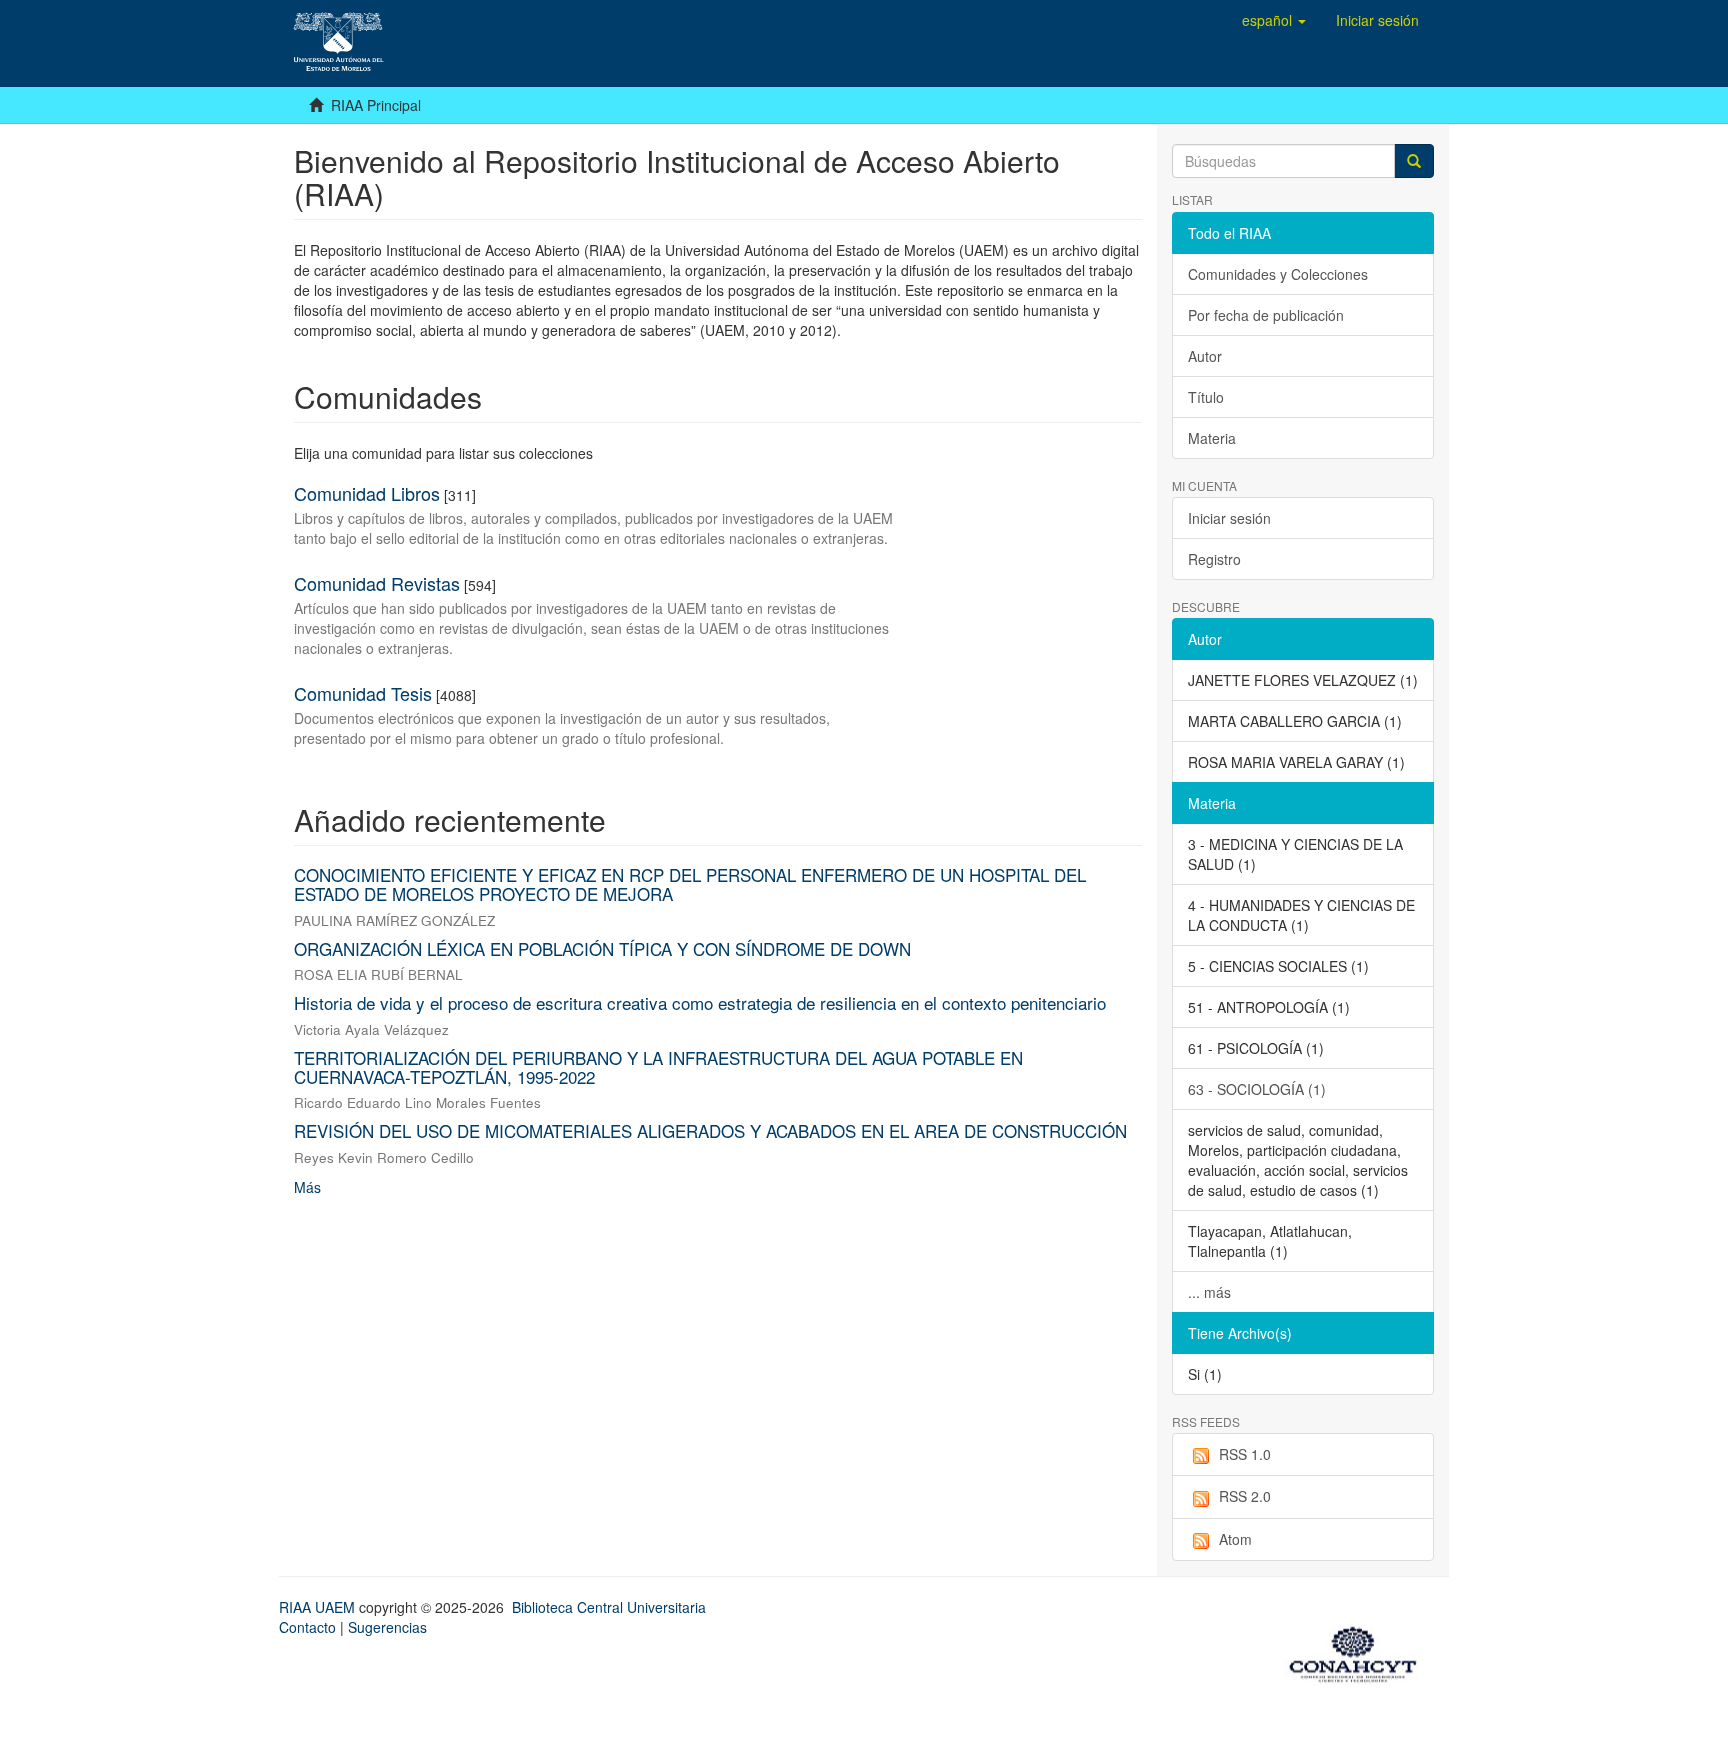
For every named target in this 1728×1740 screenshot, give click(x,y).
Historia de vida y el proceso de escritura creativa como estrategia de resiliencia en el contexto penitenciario (700, 1002)
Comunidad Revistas (377, 583)
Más (307, 1187)
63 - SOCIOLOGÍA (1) (1257, 1089)
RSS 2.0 (1245, 1496)
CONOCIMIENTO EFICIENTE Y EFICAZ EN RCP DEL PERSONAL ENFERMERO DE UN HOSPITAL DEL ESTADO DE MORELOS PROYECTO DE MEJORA (690, 884)
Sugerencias (387, 1627)
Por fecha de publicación (1266, 315)
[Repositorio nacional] (1359, 1651)
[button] (1274, 20)
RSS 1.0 (1245, 1454)
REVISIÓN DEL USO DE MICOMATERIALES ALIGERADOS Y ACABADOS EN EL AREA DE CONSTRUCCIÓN (710, 1130)
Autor (1205, 356)
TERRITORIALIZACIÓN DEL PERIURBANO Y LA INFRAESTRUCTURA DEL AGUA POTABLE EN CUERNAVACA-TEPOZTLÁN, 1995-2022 (658, 1067)
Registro (1214, 559)
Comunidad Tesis (363, 693)
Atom (1235, 1539)
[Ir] (1414, 161)
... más (1209, 1292)
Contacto (307, 1627)
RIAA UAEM (319, 1607)
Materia (1212, 438)
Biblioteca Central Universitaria (609, 1607)
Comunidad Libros (367, 493)
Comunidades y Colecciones (1278, 274)
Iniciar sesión (1229, 518)
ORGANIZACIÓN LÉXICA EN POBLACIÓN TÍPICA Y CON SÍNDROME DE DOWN (602, 948)
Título (1206, 397)
